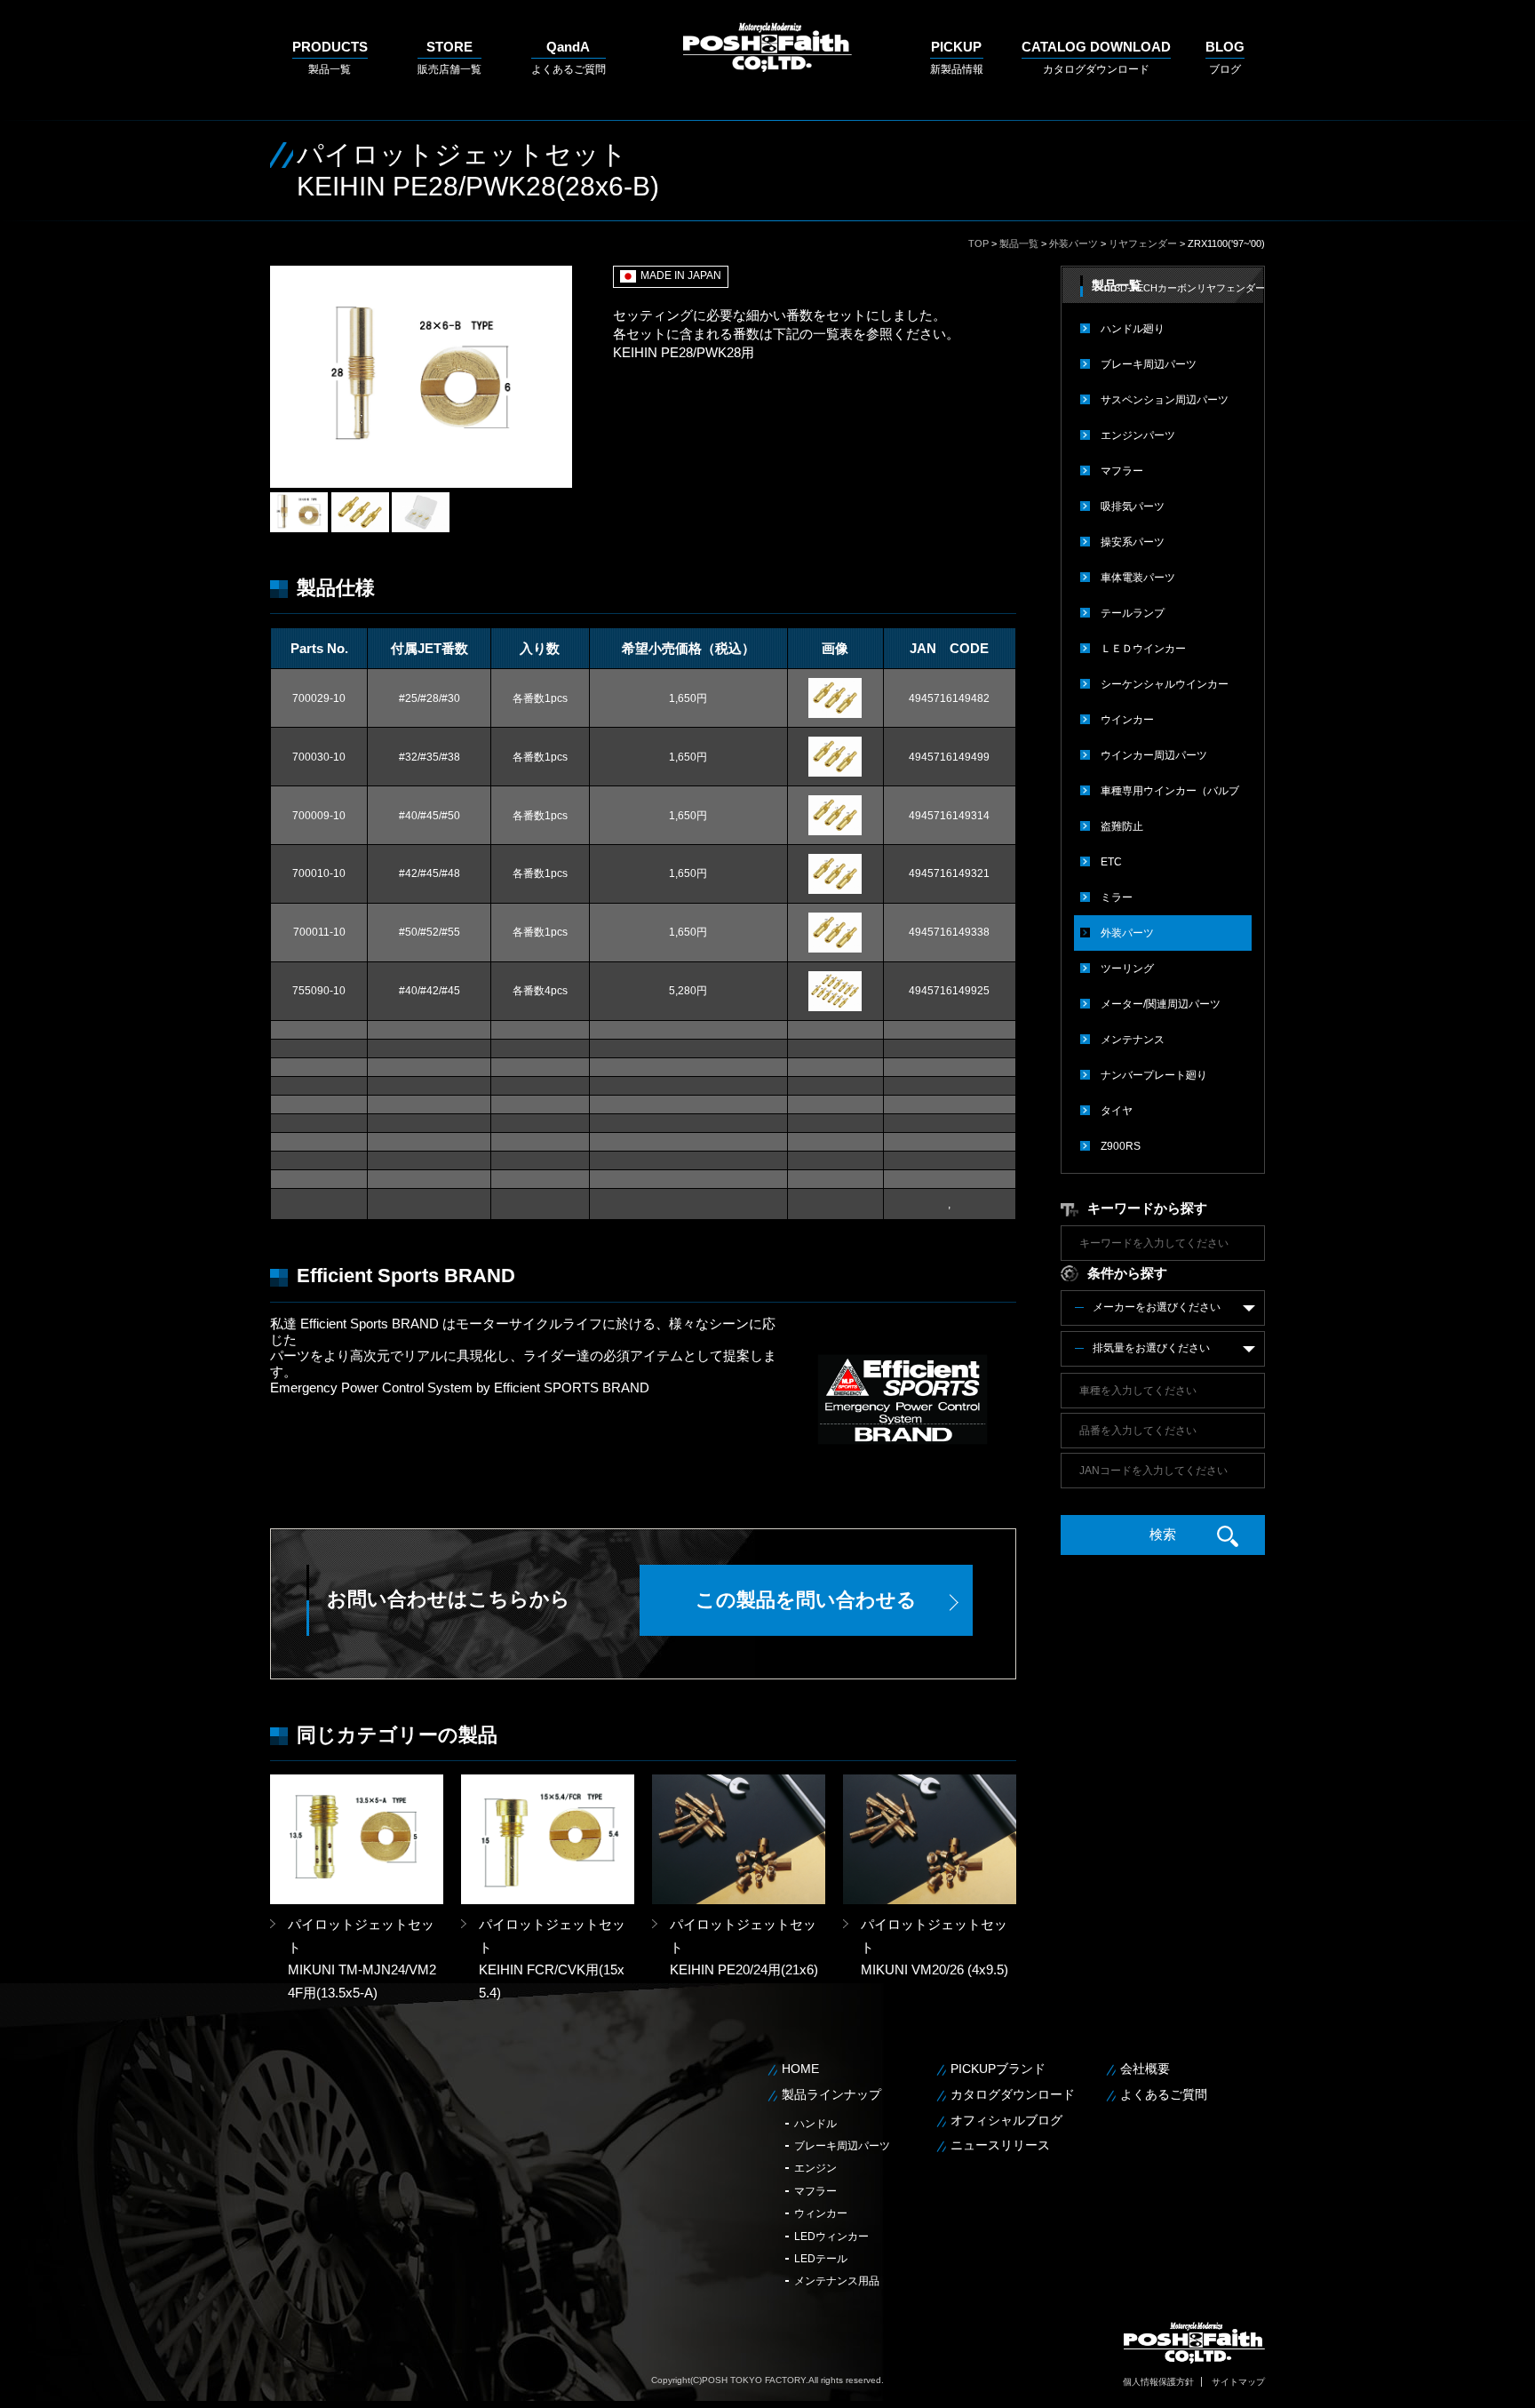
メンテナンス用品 (837, 2281)
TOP (978, 243)
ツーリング (1127, 969)
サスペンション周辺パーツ (1165, 400)
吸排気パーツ (1133, 506)
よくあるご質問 (569, 57)
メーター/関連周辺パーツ (1161, 1004)
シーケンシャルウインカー (1165, 684)
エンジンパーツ (1138, 435)
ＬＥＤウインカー (1143, 649)
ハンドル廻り (1133, 329)
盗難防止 (1122, 826)
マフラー (1122, 471)
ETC (1111, 862)
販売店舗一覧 (449, 57)
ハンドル (815, 2124)
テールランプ (1133, 613)
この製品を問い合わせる (806, 1600)
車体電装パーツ (1138, 578)
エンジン (815, 2168)
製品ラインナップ (831, 2094)
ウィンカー (821, 2213)
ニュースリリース (1000, 2145)
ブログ (1225, 57)
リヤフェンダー (1143, 243)
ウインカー (1127, 720)
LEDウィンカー (831, 2237)
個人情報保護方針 (1158, 2382)
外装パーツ (1074, 243)
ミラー (1117, 897)
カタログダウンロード (1096, 57)
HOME (800, 2069)
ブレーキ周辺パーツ (1149, 364)
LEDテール (821, 2259)
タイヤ (1117, 1111)
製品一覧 (330, 57)
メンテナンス (1133, 1040)
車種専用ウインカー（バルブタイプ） (1170, 797)
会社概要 (1145, 2069)
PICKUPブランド (998, 2069)
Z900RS (1121, 1146)
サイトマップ (1238, 2382)
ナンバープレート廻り (1154, 1075)
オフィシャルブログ (1006, 2120)
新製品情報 (957, 57)
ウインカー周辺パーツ (1154, 755)
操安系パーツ (1133, 542)
